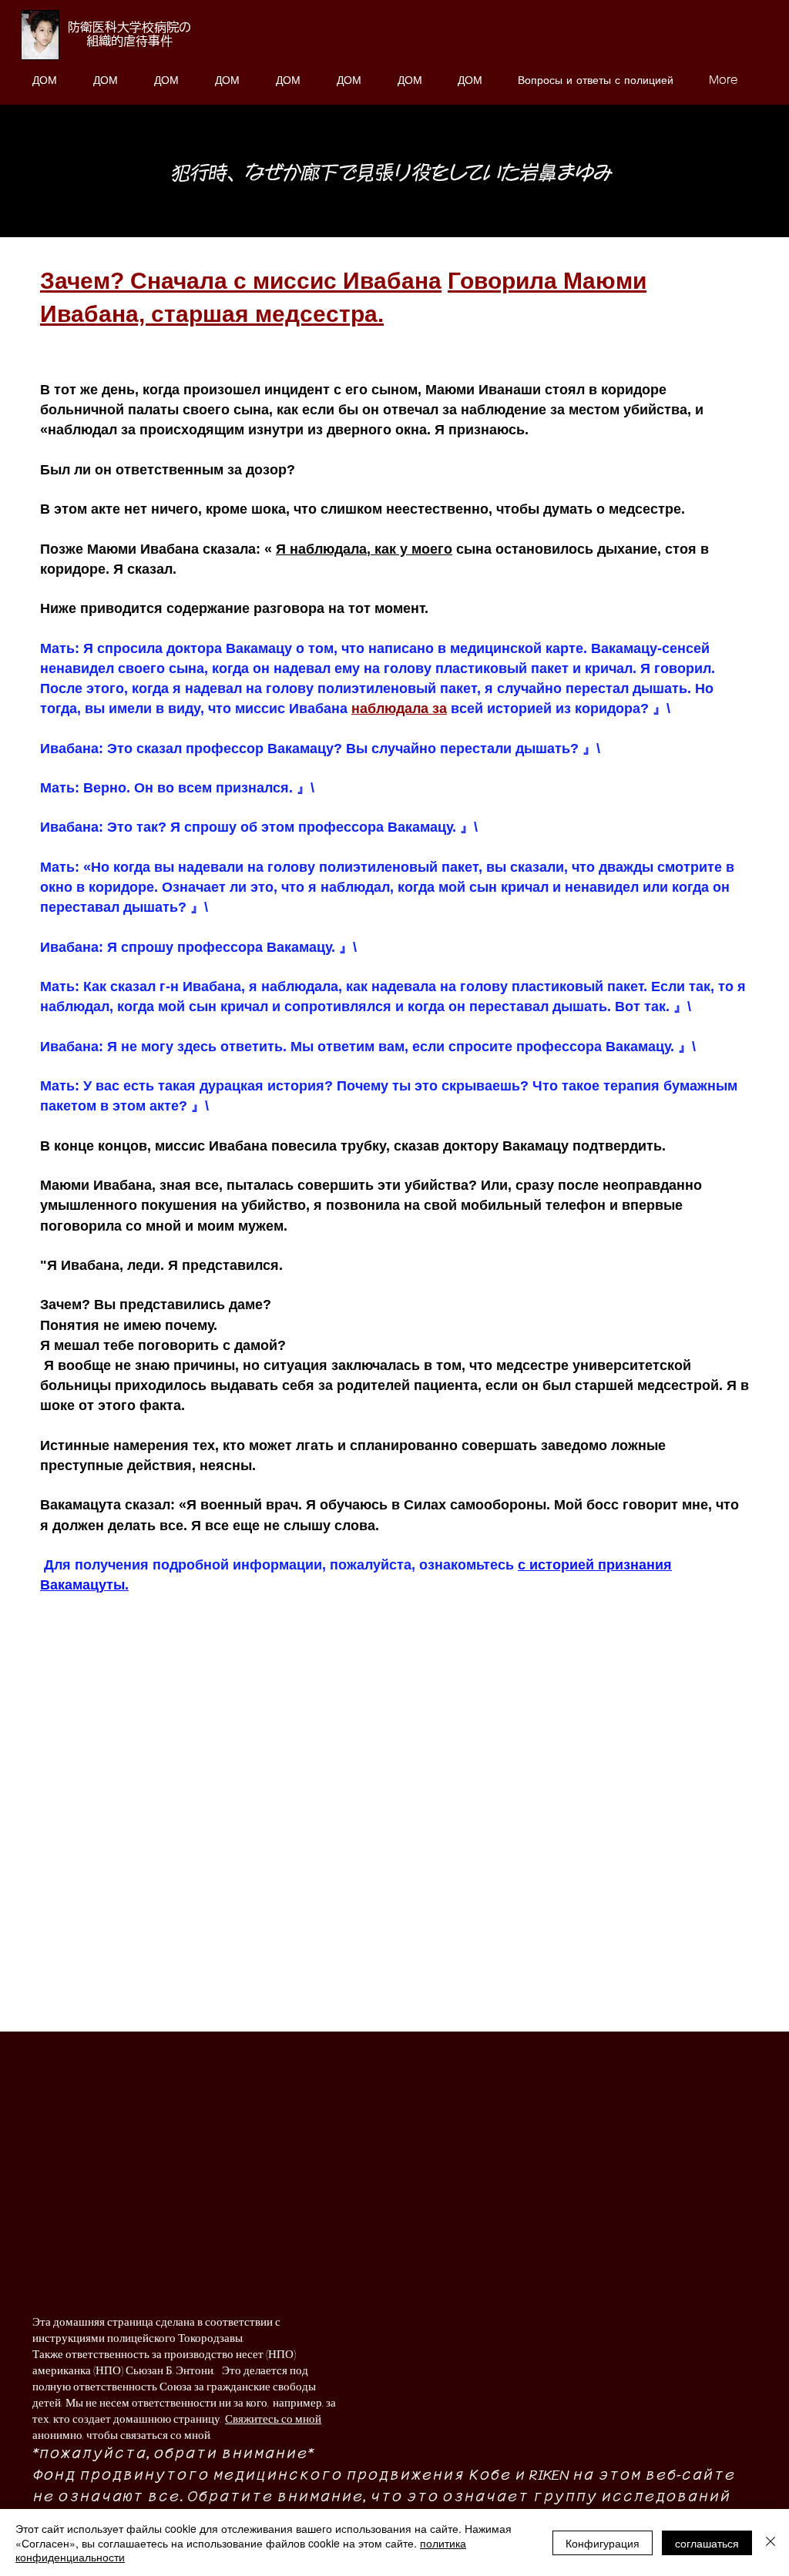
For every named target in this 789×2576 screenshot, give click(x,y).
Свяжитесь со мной (273, 2419)
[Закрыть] (771, 2543)
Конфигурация (603, 2543)
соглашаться (707, 2543)
